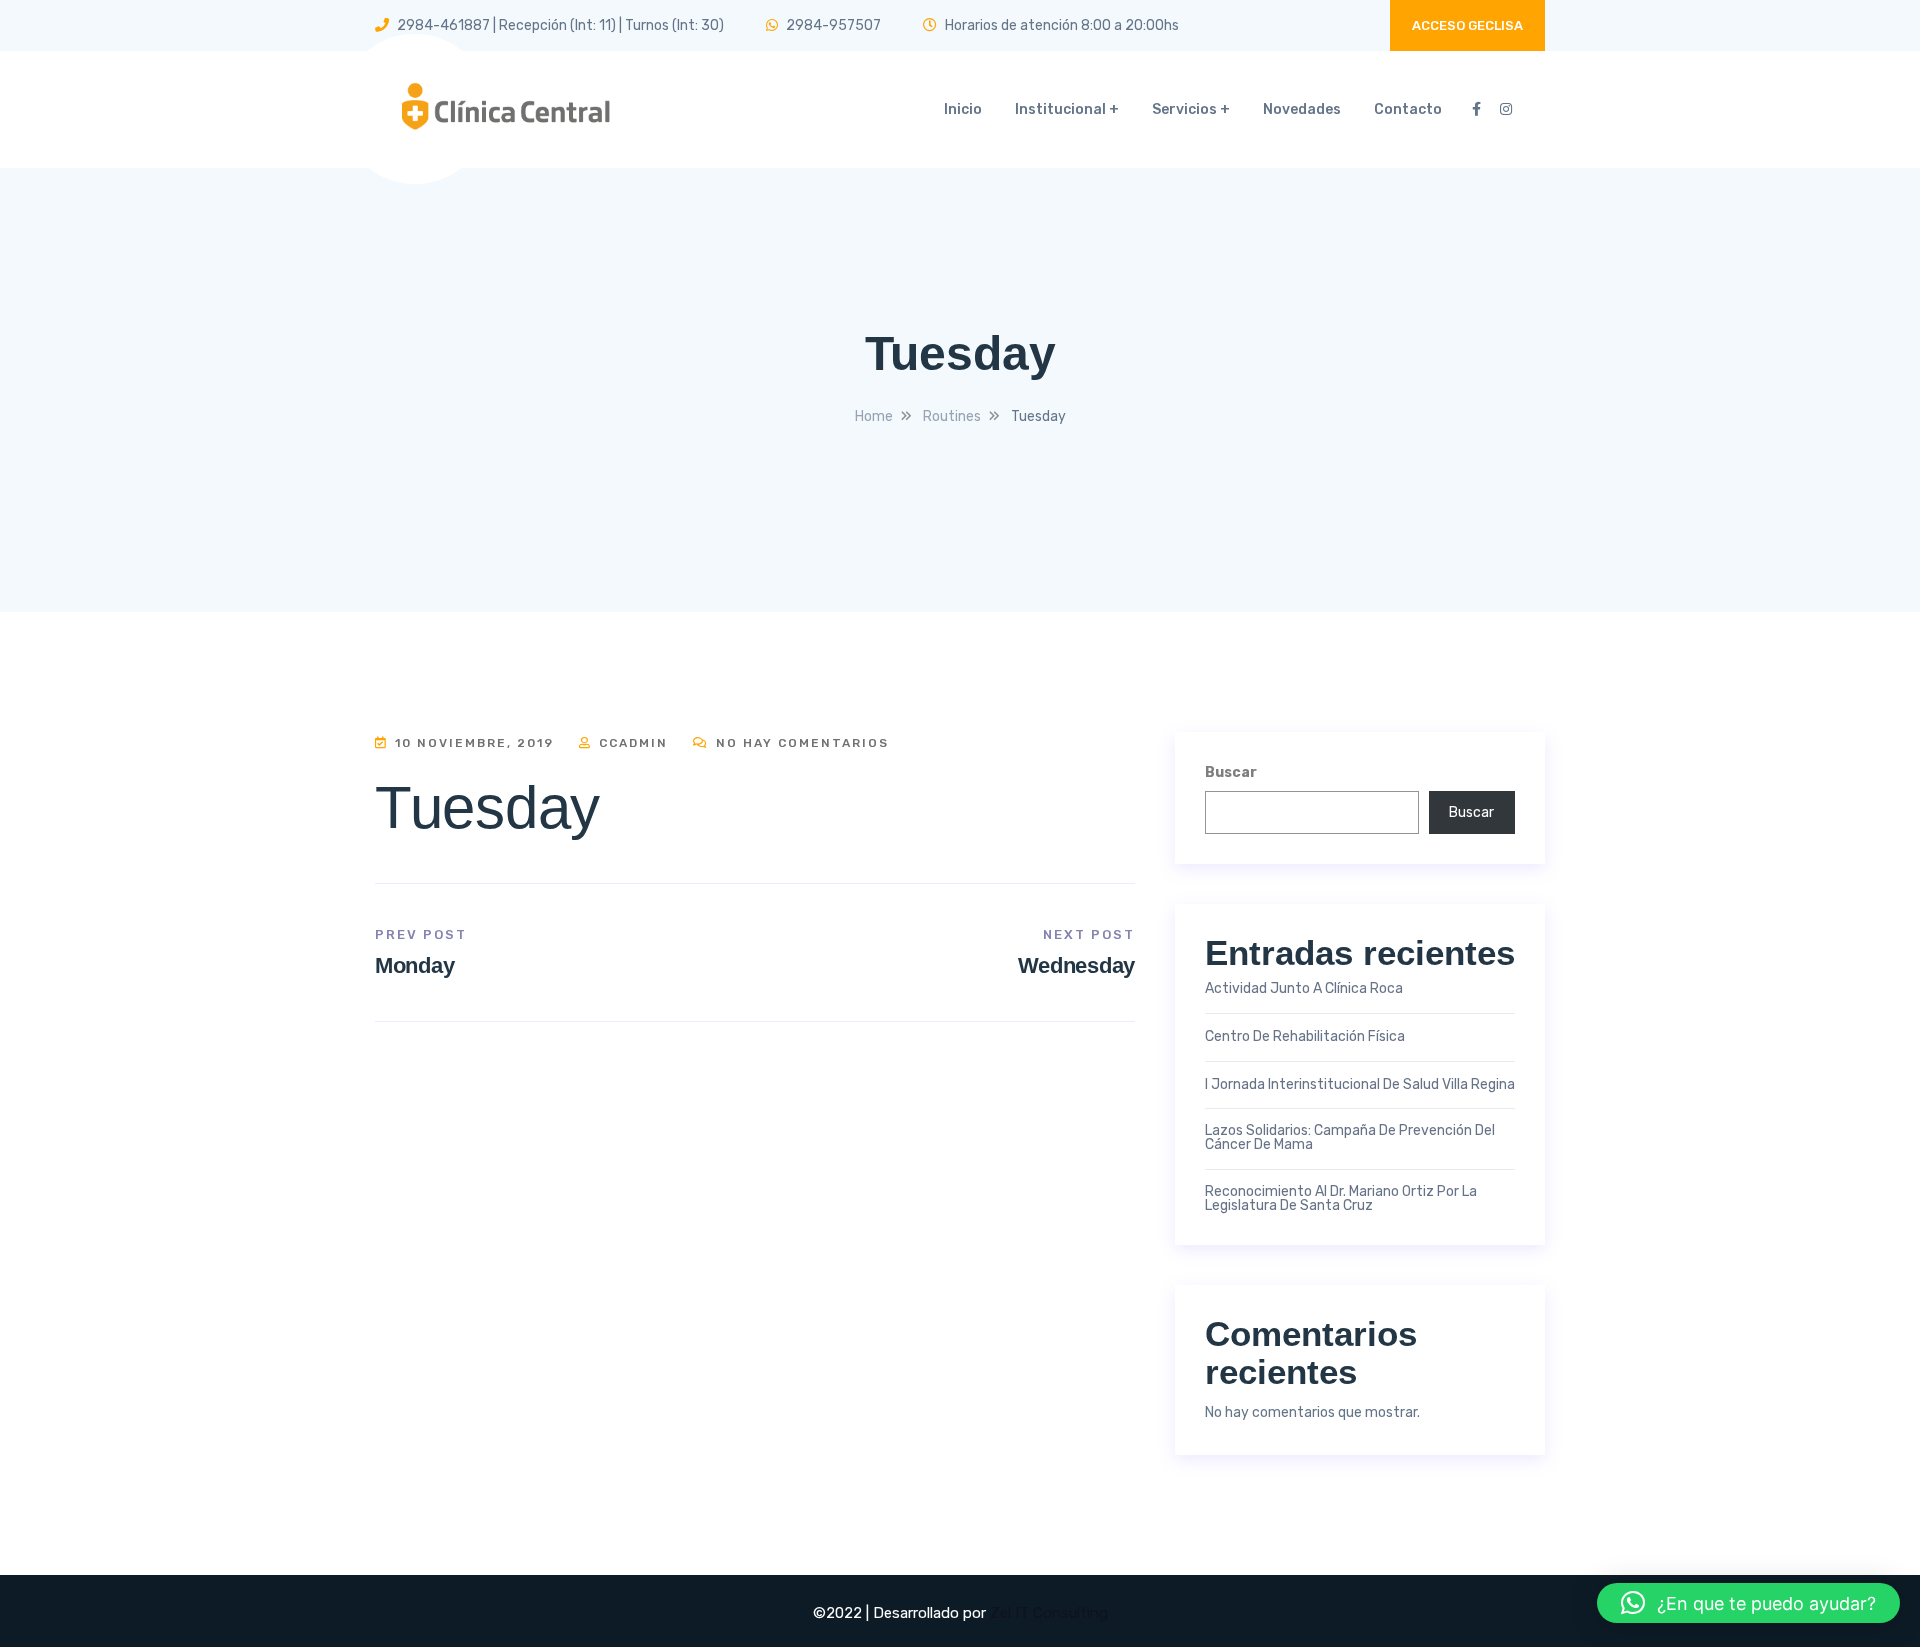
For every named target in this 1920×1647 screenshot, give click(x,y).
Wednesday (1076, 965)
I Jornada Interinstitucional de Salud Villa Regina (1360, 1085)
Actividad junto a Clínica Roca (1304, 989)
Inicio (963, 109)
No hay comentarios (800, 743)
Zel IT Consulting (1049, 1613)
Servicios (1184, 109)
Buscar (1231, 772)
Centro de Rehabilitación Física (1305, 1037)
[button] (1748, 1603)
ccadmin (631, 743)
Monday (414, 965)
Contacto (1408, 109)
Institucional (1060, 109)
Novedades (1302, 109)
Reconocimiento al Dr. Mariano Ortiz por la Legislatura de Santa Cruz (1341, 1199)
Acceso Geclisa (1467, 25)
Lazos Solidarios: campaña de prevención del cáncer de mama (1350, 1138)
